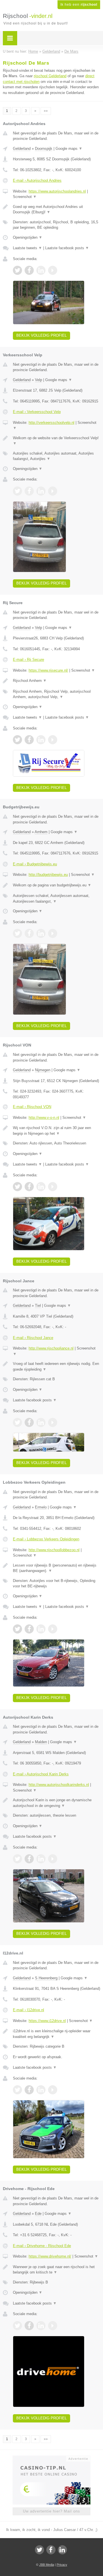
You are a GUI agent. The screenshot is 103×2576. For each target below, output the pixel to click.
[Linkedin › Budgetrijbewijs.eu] (41, 933)
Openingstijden (28, 237)
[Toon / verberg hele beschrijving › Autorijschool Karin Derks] (57, 1803)
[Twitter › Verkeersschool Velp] (17, 491)
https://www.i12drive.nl (47, 2021)
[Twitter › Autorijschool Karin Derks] (17, 1859)
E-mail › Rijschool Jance (33, 1338)
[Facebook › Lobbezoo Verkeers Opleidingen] (29, 1629)
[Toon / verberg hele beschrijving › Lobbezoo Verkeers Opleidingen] (57, 1568)
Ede (38, 2214)
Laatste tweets (27, 248)
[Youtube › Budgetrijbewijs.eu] (53, 933)
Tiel (38, 1306)
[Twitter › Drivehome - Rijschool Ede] (17, 2326)
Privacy (62, 2565)
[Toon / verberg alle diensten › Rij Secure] (57, 694)
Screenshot (25, 197)
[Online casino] (51, 2458)
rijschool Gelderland (50, 76)
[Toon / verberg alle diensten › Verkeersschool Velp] (57, 456)
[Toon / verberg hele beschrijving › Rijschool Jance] (57, 1366)
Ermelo (41, 1507)
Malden (41, 1742)
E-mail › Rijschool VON (32, 1107)
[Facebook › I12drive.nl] (29, 2090)
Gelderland (22, 149)
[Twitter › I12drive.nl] (17, 2090)
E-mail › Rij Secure (28, 660)
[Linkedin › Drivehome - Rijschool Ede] (41, 2326)
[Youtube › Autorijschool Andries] (53, 270)
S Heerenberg (46, 1978)
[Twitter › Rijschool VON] (17, 1187)
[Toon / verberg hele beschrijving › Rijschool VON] (57, 1131)
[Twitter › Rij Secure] (17, 740)
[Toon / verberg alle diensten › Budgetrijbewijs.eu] (57, 898)
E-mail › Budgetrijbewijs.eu (35, 864)
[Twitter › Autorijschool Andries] (17, 270)
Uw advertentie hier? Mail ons (51, 2511)
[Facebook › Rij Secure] (29, 740)
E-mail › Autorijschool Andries (37, 180)
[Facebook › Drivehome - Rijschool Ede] (29, 2326)
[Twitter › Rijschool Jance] (17, 1422)
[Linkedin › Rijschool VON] (41, 1187)
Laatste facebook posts (67, 248)
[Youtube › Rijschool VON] (53, 1187)
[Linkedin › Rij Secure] (41, 740)
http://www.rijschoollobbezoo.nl (54, 1550)
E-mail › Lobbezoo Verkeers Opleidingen (46, 1539)
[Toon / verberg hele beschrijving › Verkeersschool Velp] (57, 441)
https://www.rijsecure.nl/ (48, 670)
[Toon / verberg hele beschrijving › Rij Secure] (57, 681)
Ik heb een (79, 5)
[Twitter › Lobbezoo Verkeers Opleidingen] (17, 1629)
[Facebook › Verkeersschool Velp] (29, 491)
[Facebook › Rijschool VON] (29, 1187)
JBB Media (47, 2565)
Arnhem (41, 832)
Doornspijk (44, 149)
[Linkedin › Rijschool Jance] (41, 1422)
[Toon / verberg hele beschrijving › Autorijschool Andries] (57, 209)
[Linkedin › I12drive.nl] (41, 2090)
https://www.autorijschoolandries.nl (57, 191)
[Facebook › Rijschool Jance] (29, 1422)
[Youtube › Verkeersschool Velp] (53, 491)
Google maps (69, 149)
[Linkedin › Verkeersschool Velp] (41, 491)
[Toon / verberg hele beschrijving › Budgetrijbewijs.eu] (57, 885)
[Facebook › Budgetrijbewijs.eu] (29, 933)
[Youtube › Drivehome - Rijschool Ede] (53, 2326)
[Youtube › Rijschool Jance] (53, 1422)
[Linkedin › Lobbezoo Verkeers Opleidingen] (41, 1629)
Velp (38, 380)
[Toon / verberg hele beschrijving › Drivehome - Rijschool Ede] (57, 2270)
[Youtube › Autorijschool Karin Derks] (53, 1859)
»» (46, 111)
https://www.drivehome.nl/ (50, 2256)
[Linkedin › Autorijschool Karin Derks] (41, 1859)
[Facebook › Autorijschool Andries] (29, 270)
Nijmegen (43, 1070)
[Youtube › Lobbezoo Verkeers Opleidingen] (53, 1629)
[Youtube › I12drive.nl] (53, 2090)
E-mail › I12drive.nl (28, 2010)
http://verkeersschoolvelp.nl (51, 423)
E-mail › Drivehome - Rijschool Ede (42, 2246)
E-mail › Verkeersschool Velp (37, 412)
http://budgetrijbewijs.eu (48, 875)
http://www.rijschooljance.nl (51, 1348)
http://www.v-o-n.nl (44, 1118)
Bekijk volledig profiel (41, 335)
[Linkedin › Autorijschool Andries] (41, 270)
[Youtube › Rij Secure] (53, 740)
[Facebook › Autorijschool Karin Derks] (29, 1859)
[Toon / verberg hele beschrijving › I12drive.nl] (57, 2034)
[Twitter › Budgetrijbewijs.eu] (17, 933)
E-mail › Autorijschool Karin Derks (41, 1774)
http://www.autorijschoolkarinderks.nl (59, 1785)
